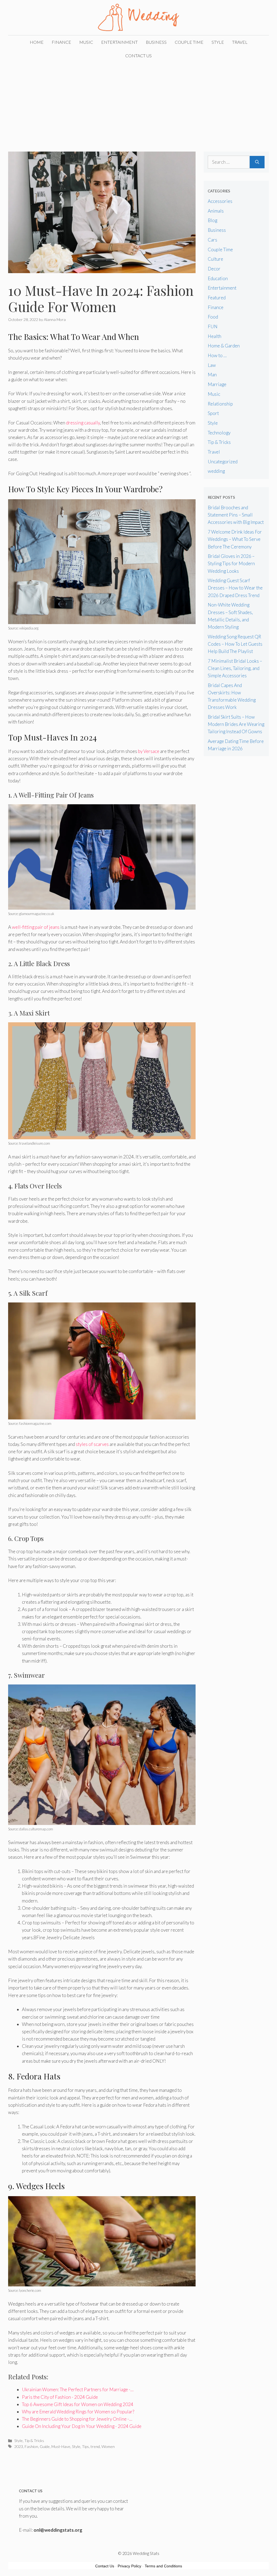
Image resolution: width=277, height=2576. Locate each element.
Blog (212, 220)
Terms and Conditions (163, 2566)
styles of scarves (92, 1444)
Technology (219, 433)
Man (212, 375)
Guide (45, 2446)
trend (95, 2446)
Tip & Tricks (34, 2441)
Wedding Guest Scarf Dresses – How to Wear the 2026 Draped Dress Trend (235, 588)
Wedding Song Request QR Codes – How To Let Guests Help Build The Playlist (235, 644)
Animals (216, 211)
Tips (85, 2446)
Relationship (220, 404)
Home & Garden (224, 346)
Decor (214, 269)
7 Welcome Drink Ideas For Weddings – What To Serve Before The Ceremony (235, 539)
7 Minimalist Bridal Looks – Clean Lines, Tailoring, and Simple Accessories (235, 668)
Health (215, 336)
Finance (61, 42)
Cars (212, 240)
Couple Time (189, 42)
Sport (213, 413)
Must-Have (61, 2446)
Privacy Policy (129, 2566)
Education (218, 278)
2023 (19, 2446)
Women (108, 2446)
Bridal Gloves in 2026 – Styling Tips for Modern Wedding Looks (231, 563)
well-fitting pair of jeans (36, 927)
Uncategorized (223, 462)
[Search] (257, 162)
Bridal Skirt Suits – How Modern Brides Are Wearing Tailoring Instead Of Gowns (236, 724)
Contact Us (138, 56)
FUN (213, 326)
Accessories (220, 201)
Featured (217, 298)
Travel (240, 42)
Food (213, 317)
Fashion (31, 2446)
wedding (216, 471)
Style (218, 42)
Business (156, 42)
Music (86, 42)
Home (37, 42)
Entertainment (119, 42)
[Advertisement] (138, 103)
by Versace (149, 751)
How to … (217, 355)
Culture (215, 259)
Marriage (217, 384)
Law (212, 365)
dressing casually (83, 423)
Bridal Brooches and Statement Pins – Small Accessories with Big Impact (236, 515)
